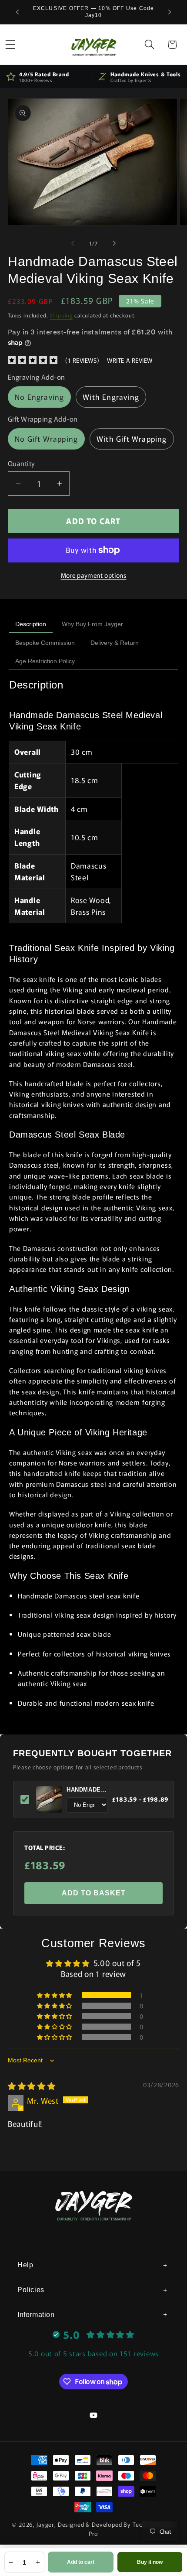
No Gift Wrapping (46, 439)
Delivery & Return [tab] (115, 643)
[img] (32, 2085)
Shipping (61, 315)
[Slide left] (73, 243)
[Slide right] (114, 243)
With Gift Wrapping (132, 439)
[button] (149, 45)
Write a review (130, 360)
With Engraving (111, 397)
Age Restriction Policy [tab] (45, 661)
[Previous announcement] (17, 12)
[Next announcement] (170, 12)
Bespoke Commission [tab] (45, 643)
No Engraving (39, 397)
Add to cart (81, 2562)
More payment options (94, 575)
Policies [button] (31, 2290)
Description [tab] (31, 624)
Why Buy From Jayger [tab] (92, 624)
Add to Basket (94, 1893)
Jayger (45, 2524)
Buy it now (150, 2562)
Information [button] (36, 2315)
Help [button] (25, 2265)
